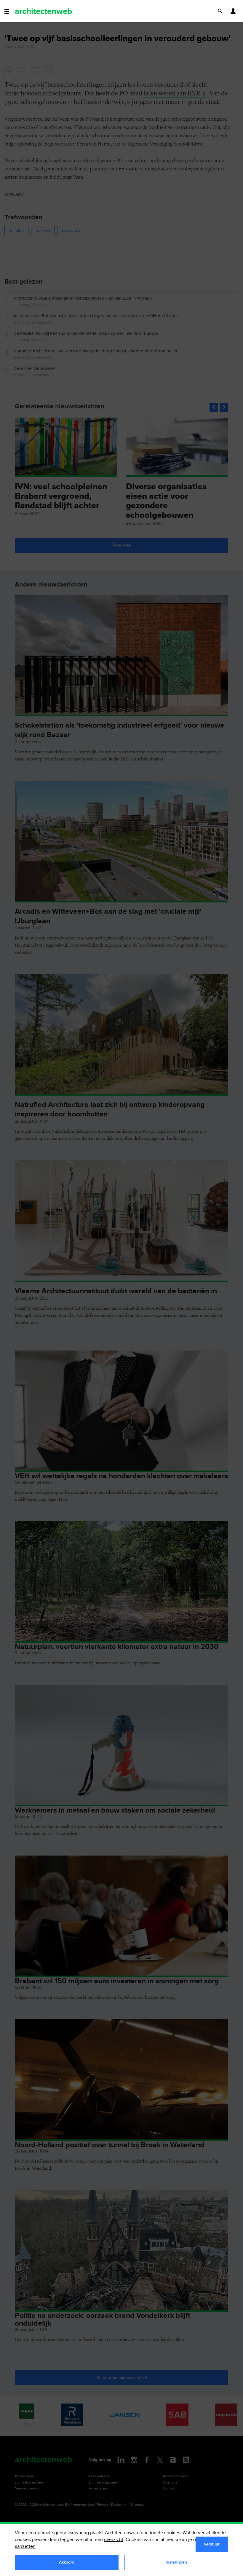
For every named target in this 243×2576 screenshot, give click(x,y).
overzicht (114, 2540)
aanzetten (25, 2547)
